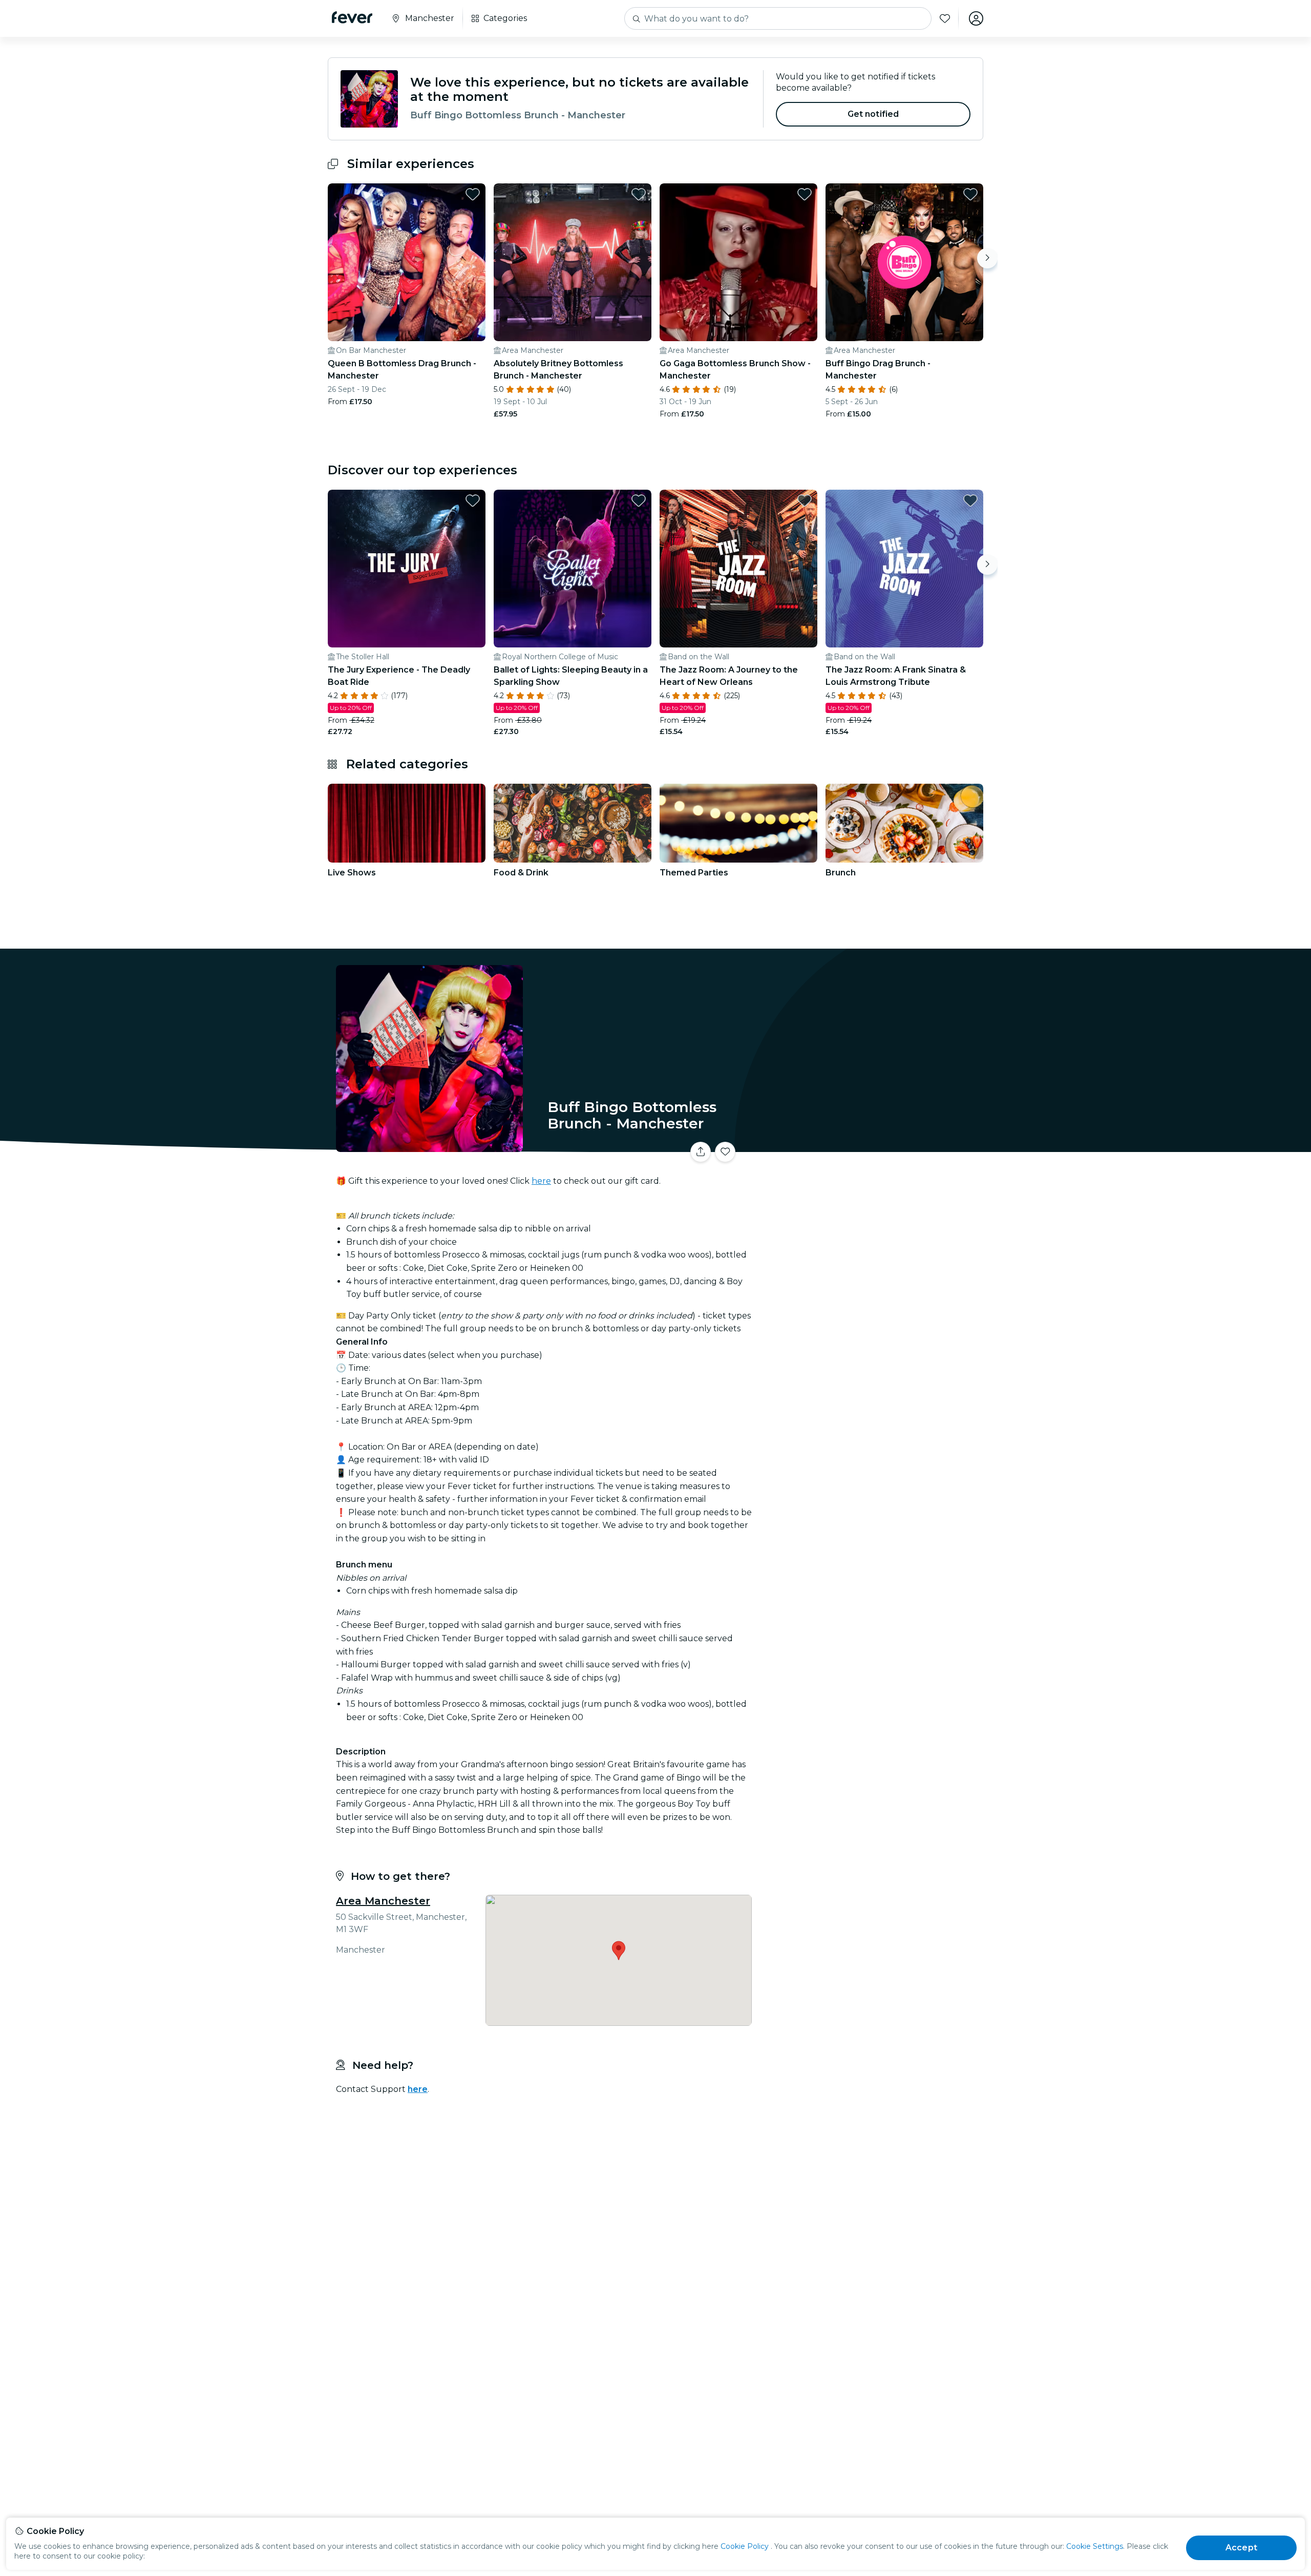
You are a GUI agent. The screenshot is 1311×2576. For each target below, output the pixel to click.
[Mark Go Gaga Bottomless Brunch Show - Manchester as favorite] (805, 194)
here (541, 1181)
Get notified (873, 114)
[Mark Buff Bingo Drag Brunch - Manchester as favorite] (970, 194)
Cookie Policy (745, 2546)
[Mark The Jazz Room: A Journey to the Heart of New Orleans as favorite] (805, 500)
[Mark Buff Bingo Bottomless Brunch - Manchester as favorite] (725, 1152)
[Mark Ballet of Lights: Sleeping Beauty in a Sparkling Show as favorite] (639, 500)
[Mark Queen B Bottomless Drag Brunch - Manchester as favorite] (473, 194)
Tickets (870, 1146)
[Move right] (987, 258)
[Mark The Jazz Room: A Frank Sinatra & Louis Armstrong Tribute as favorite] (970, 500)
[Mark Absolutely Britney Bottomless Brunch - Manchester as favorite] (639, 194)
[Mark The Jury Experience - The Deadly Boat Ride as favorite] (473, 500)
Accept (1241, 2548)
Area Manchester (383, 1901)
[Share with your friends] (701, 1152)
